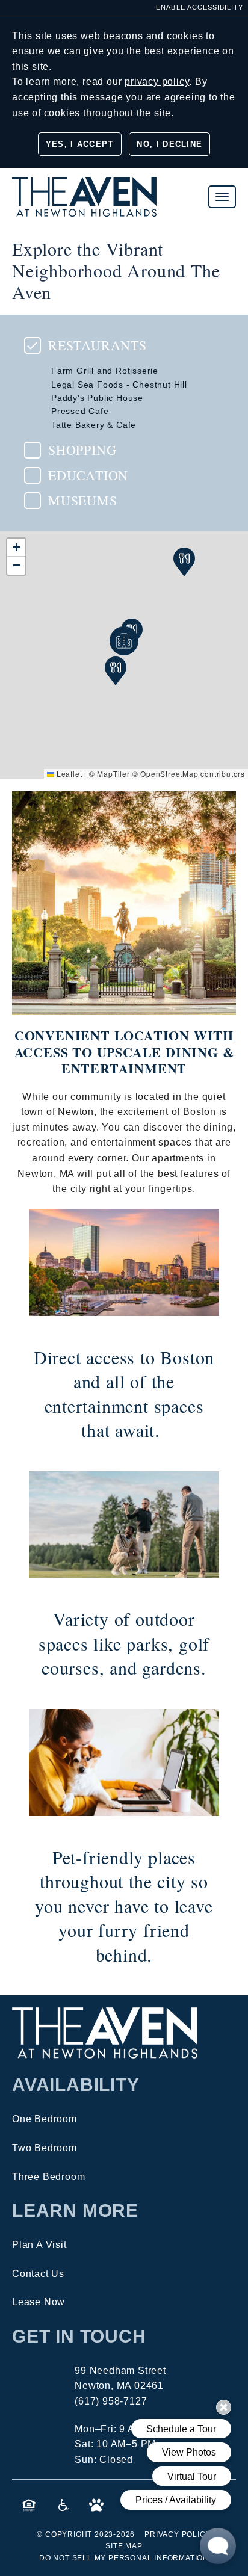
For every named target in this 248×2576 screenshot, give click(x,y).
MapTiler (113, 774)
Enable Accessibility (200, 7)
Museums (83, 501)
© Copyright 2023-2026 (86, 2534)
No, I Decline (169, 144)
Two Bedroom (45, 2148)
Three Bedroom (48, 2177)
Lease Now (39, 2302)
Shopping (82, 450)
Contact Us (38, 2274)
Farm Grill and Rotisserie (105, 371)
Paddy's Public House (97, 398)
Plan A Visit (39, 2245)
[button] (16, 548)
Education (88, 475)
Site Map (124, 2546)
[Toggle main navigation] (222, 197)
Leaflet (68, 774)
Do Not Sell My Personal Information (124, 2558)
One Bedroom (45, 2119)
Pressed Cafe (80, 411)
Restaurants (98, 345)
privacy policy (157, 82)
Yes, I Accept (80, 144)
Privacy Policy (178, 2534)
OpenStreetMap (169, 774)
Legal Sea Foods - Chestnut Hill (119, 385)
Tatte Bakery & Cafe (94, 425)
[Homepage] (84, 184)
